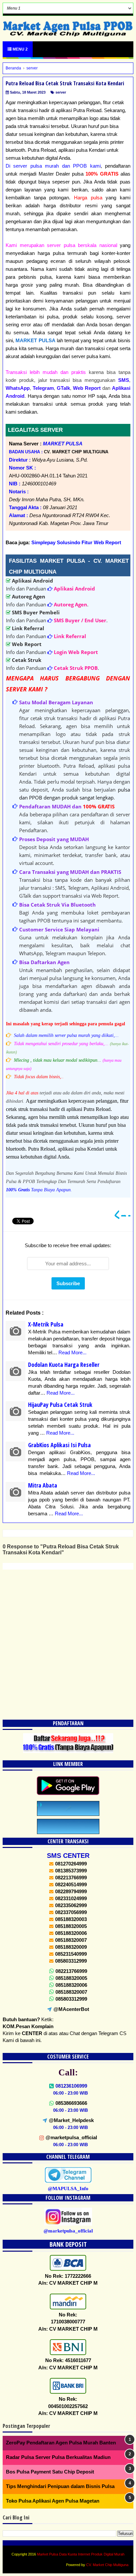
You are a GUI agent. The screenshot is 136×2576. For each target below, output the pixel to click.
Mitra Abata (43, 1485)
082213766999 (71, 1971)
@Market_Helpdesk (71, 2120)
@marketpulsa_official (71, 2137)
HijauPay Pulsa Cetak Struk (60, 1405)
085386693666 (71, 2103)
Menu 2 (20, 49)
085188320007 (71, 1992)
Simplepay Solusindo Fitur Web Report (76, 542)
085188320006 (71, 1985)
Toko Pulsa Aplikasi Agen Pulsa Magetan (53, 2501)
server (61, 92)
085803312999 (71, 1999)
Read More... (72, 1352)
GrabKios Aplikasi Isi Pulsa (59, 1445)
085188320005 (71, 1978)
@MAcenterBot (71, 2009)
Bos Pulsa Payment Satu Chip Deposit (50, 2472)
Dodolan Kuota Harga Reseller (64, 1365)
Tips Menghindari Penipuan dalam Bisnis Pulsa (60, 2486)
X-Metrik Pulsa (46, 1324)
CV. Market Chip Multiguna (107, 2565)
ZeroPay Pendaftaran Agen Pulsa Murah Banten (61, 2443)
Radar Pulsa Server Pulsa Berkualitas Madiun (58, 2457)
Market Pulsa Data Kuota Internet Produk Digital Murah (81, 2554)
